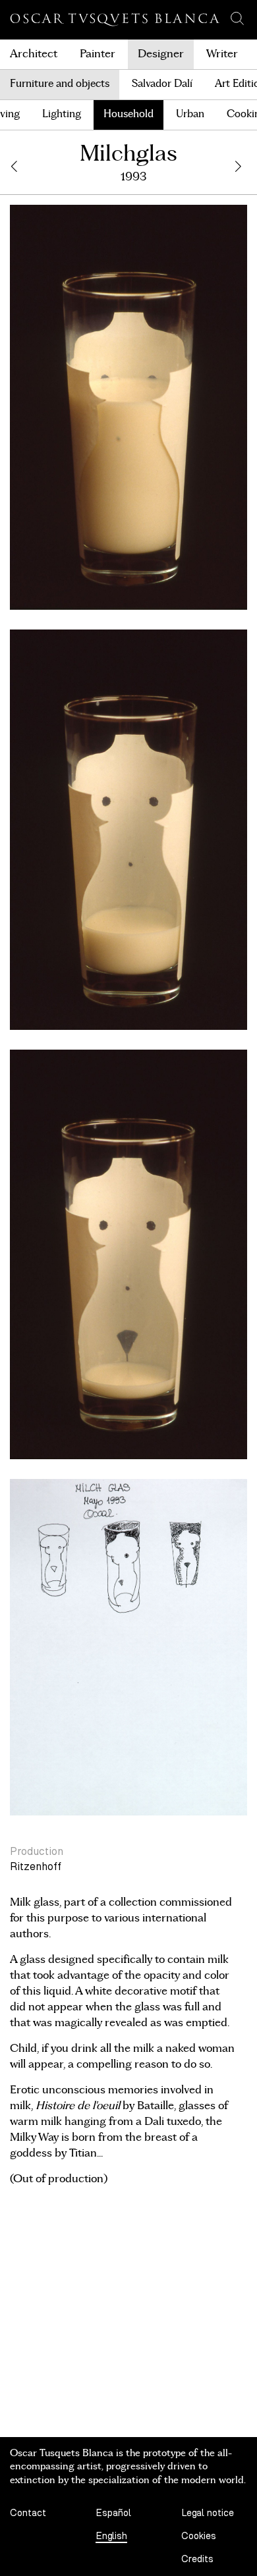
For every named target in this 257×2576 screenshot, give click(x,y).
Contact (28, 2513)
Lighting (62, 114)
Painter (98, 54)
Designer (161, 54)
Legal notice (208, 2513)
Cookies (199, 2536)
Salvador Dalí (162, 84)
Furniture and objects (60, 84)
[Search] (237, 18)
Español (113, 2513)
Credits (197, 2559)
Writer (222, 54)
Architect (34, 54)
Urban (190, 114)
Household (128, 114)
